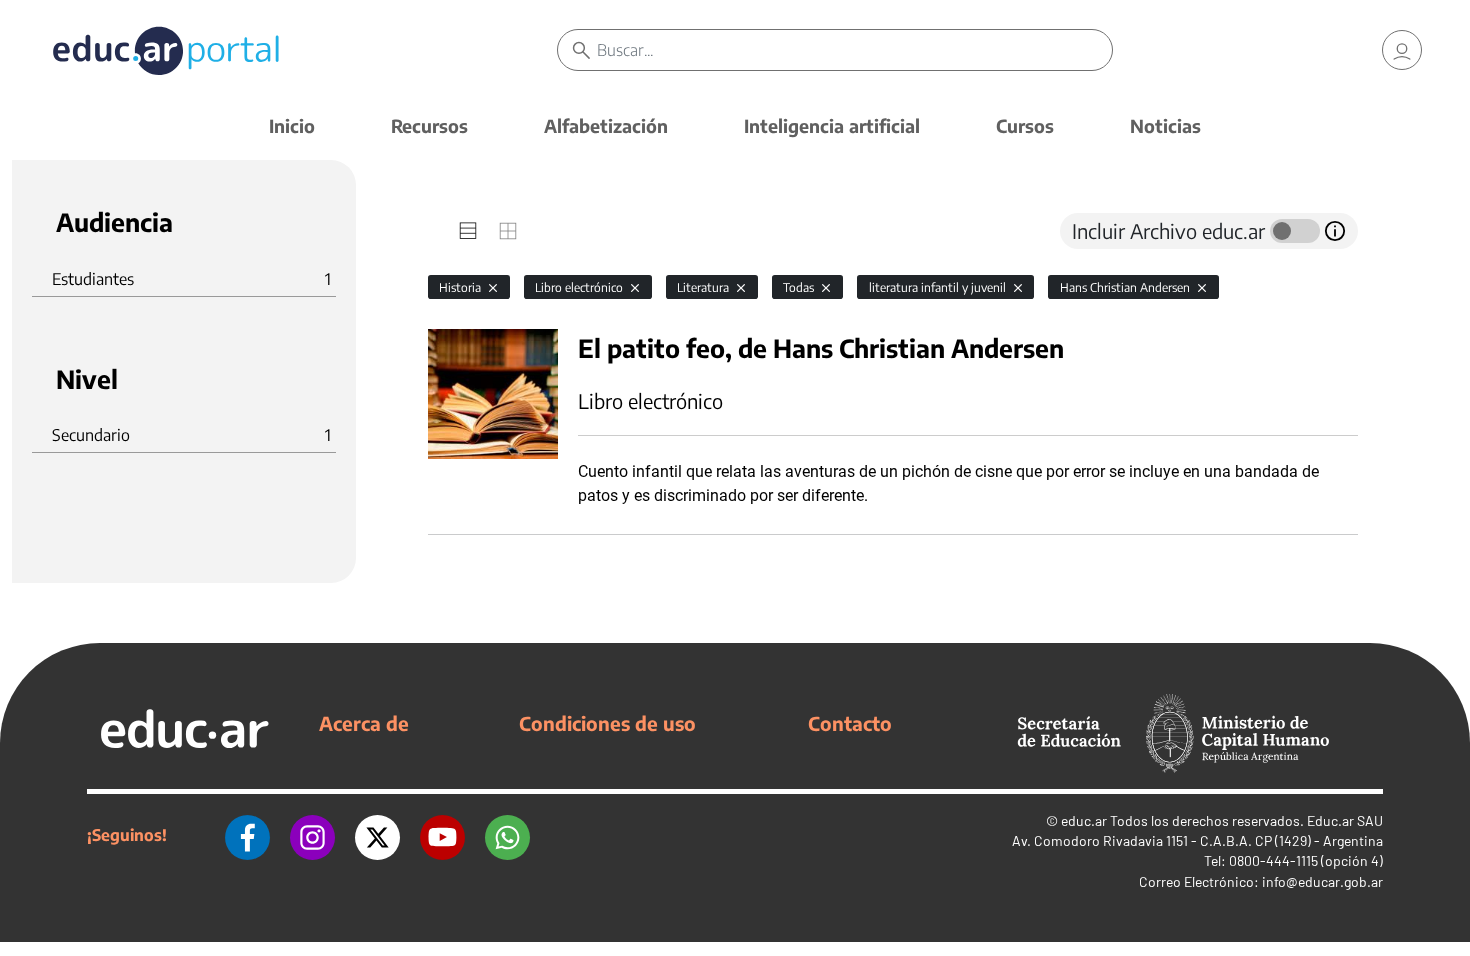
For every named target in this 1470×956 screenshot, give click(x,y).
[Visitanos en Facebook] (247, 835)
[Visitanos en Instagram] (312, 835)
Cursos (1025, 125)
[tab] (468, 231)
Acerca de (364, 723)
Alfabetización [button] (606, 125)
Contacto (850, 723)
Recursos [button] (429, 125)
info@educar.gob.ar (1322, 881)
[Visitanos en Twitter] (377, 835)
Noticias (1165, 125)
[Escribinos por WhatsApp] (507, 835)
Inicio (292, 125)
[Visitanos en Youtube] (442, 835)
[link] (1402, 50)
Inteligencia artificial (832, 125)
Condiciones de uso (607, 723)
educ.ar (1084, 820)
